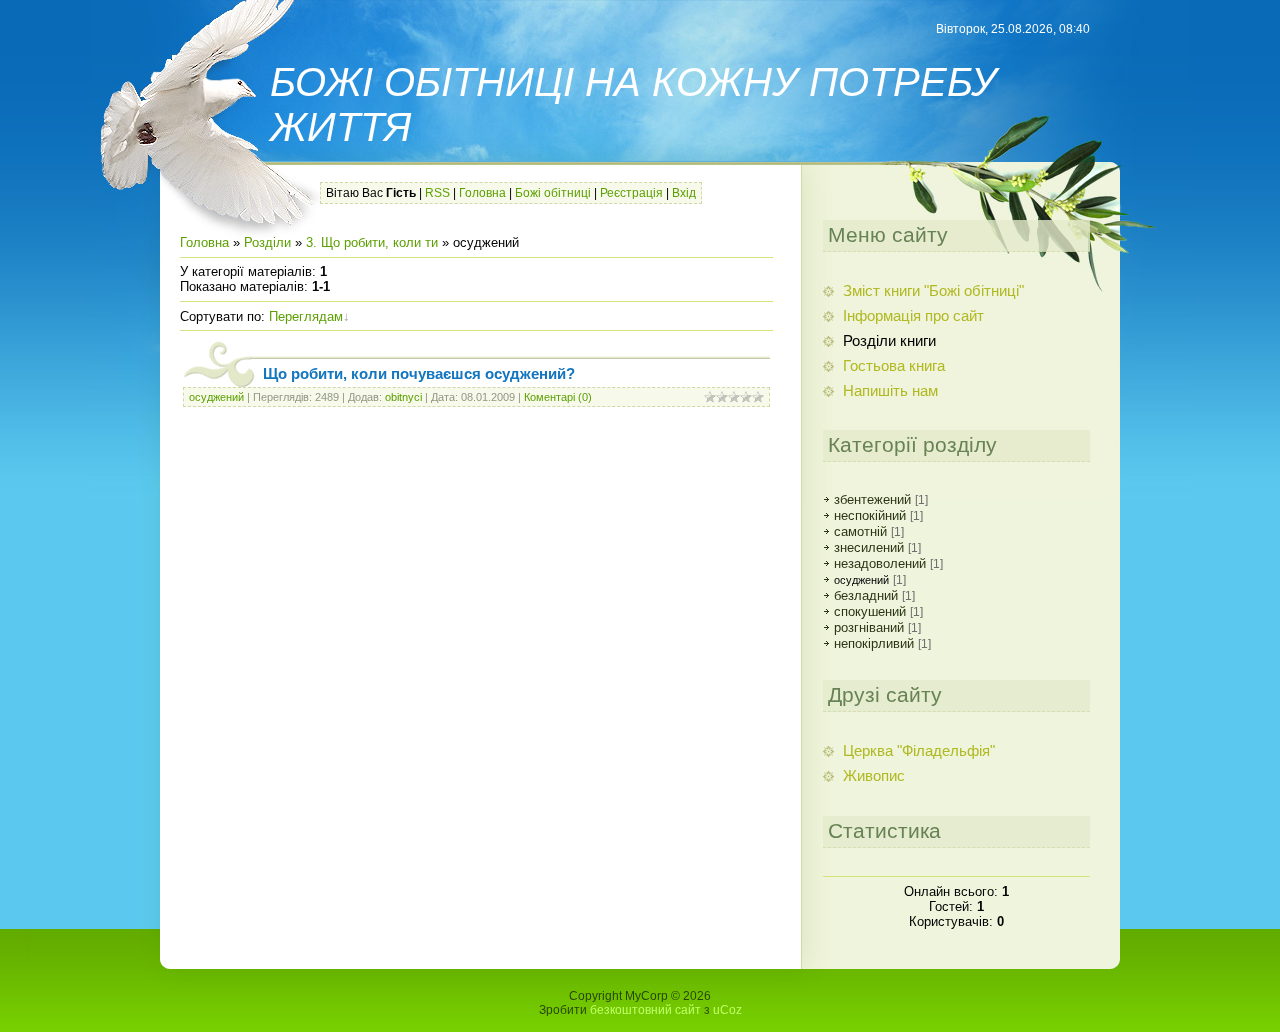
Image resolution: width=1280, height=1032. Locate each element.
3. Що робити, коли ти (372, 242)
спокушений (870, 611)
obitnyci (403, 397)
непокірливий (874, 643)
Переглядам (306, 316)
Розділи (267, 242)
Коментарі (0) (558, 397)
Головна (482, 193)
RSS (437, 193)
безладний (866, 595)
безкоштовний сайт (645, 1010)
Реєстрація (631, 193)
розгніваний (869, 627)
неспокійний (870, 515)
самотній (860, 531)
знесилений (869, 547)
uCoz (727, 1010)
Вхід (684, 193)
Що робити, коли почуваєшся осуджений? (419, 374)
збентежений (872, 499)
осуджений (216, 397)
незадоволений (880, 563)
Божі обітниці (553, 193)
